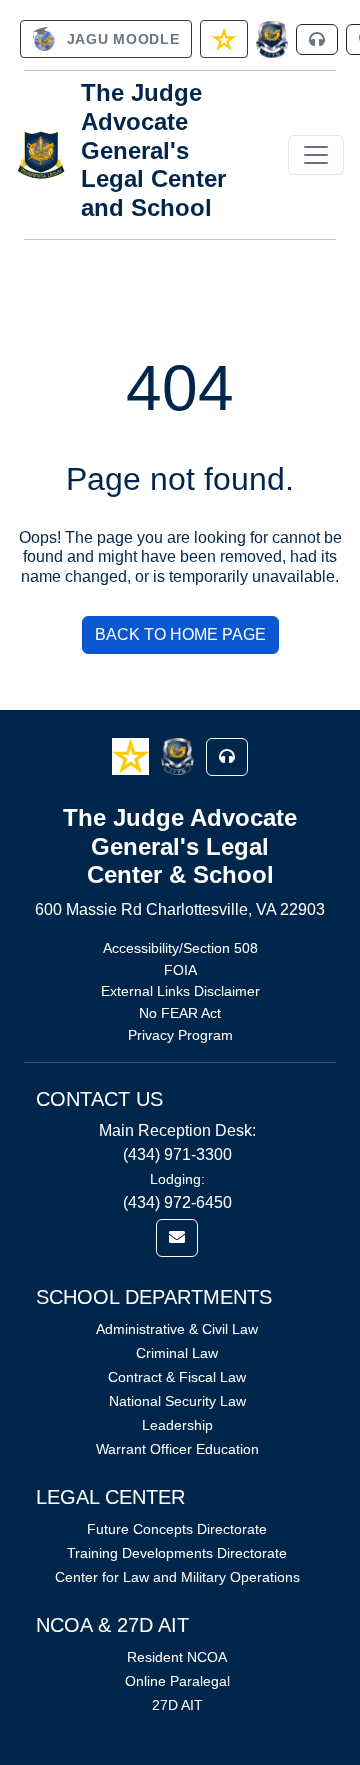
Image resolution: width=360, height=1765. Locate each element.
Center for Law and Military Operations (177, 1577)
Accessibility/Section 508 (180, 948)
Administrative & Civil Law (177, 1329)
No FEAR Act (180, 1013)
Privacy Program (180, 1035)
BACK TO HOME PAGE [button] (180, 634)
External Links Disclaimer (180, 991)
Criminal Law (177, 1353)
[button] (132, 755)
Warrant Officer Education (177, 1449)
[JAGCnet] (272, 39)
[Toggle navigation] (316, 155)
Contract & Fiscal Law (177, 1377)
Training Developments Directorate (177, 1553)
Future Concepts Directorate (177, 1529)
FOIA (180, 970)
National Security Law (177, 1401)
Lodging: (177, 1179)
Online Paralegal (177, 1681)
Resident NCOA (177, 1657)
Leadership (177, 1425)
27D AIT (177, 1705)
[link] (106, 39)
